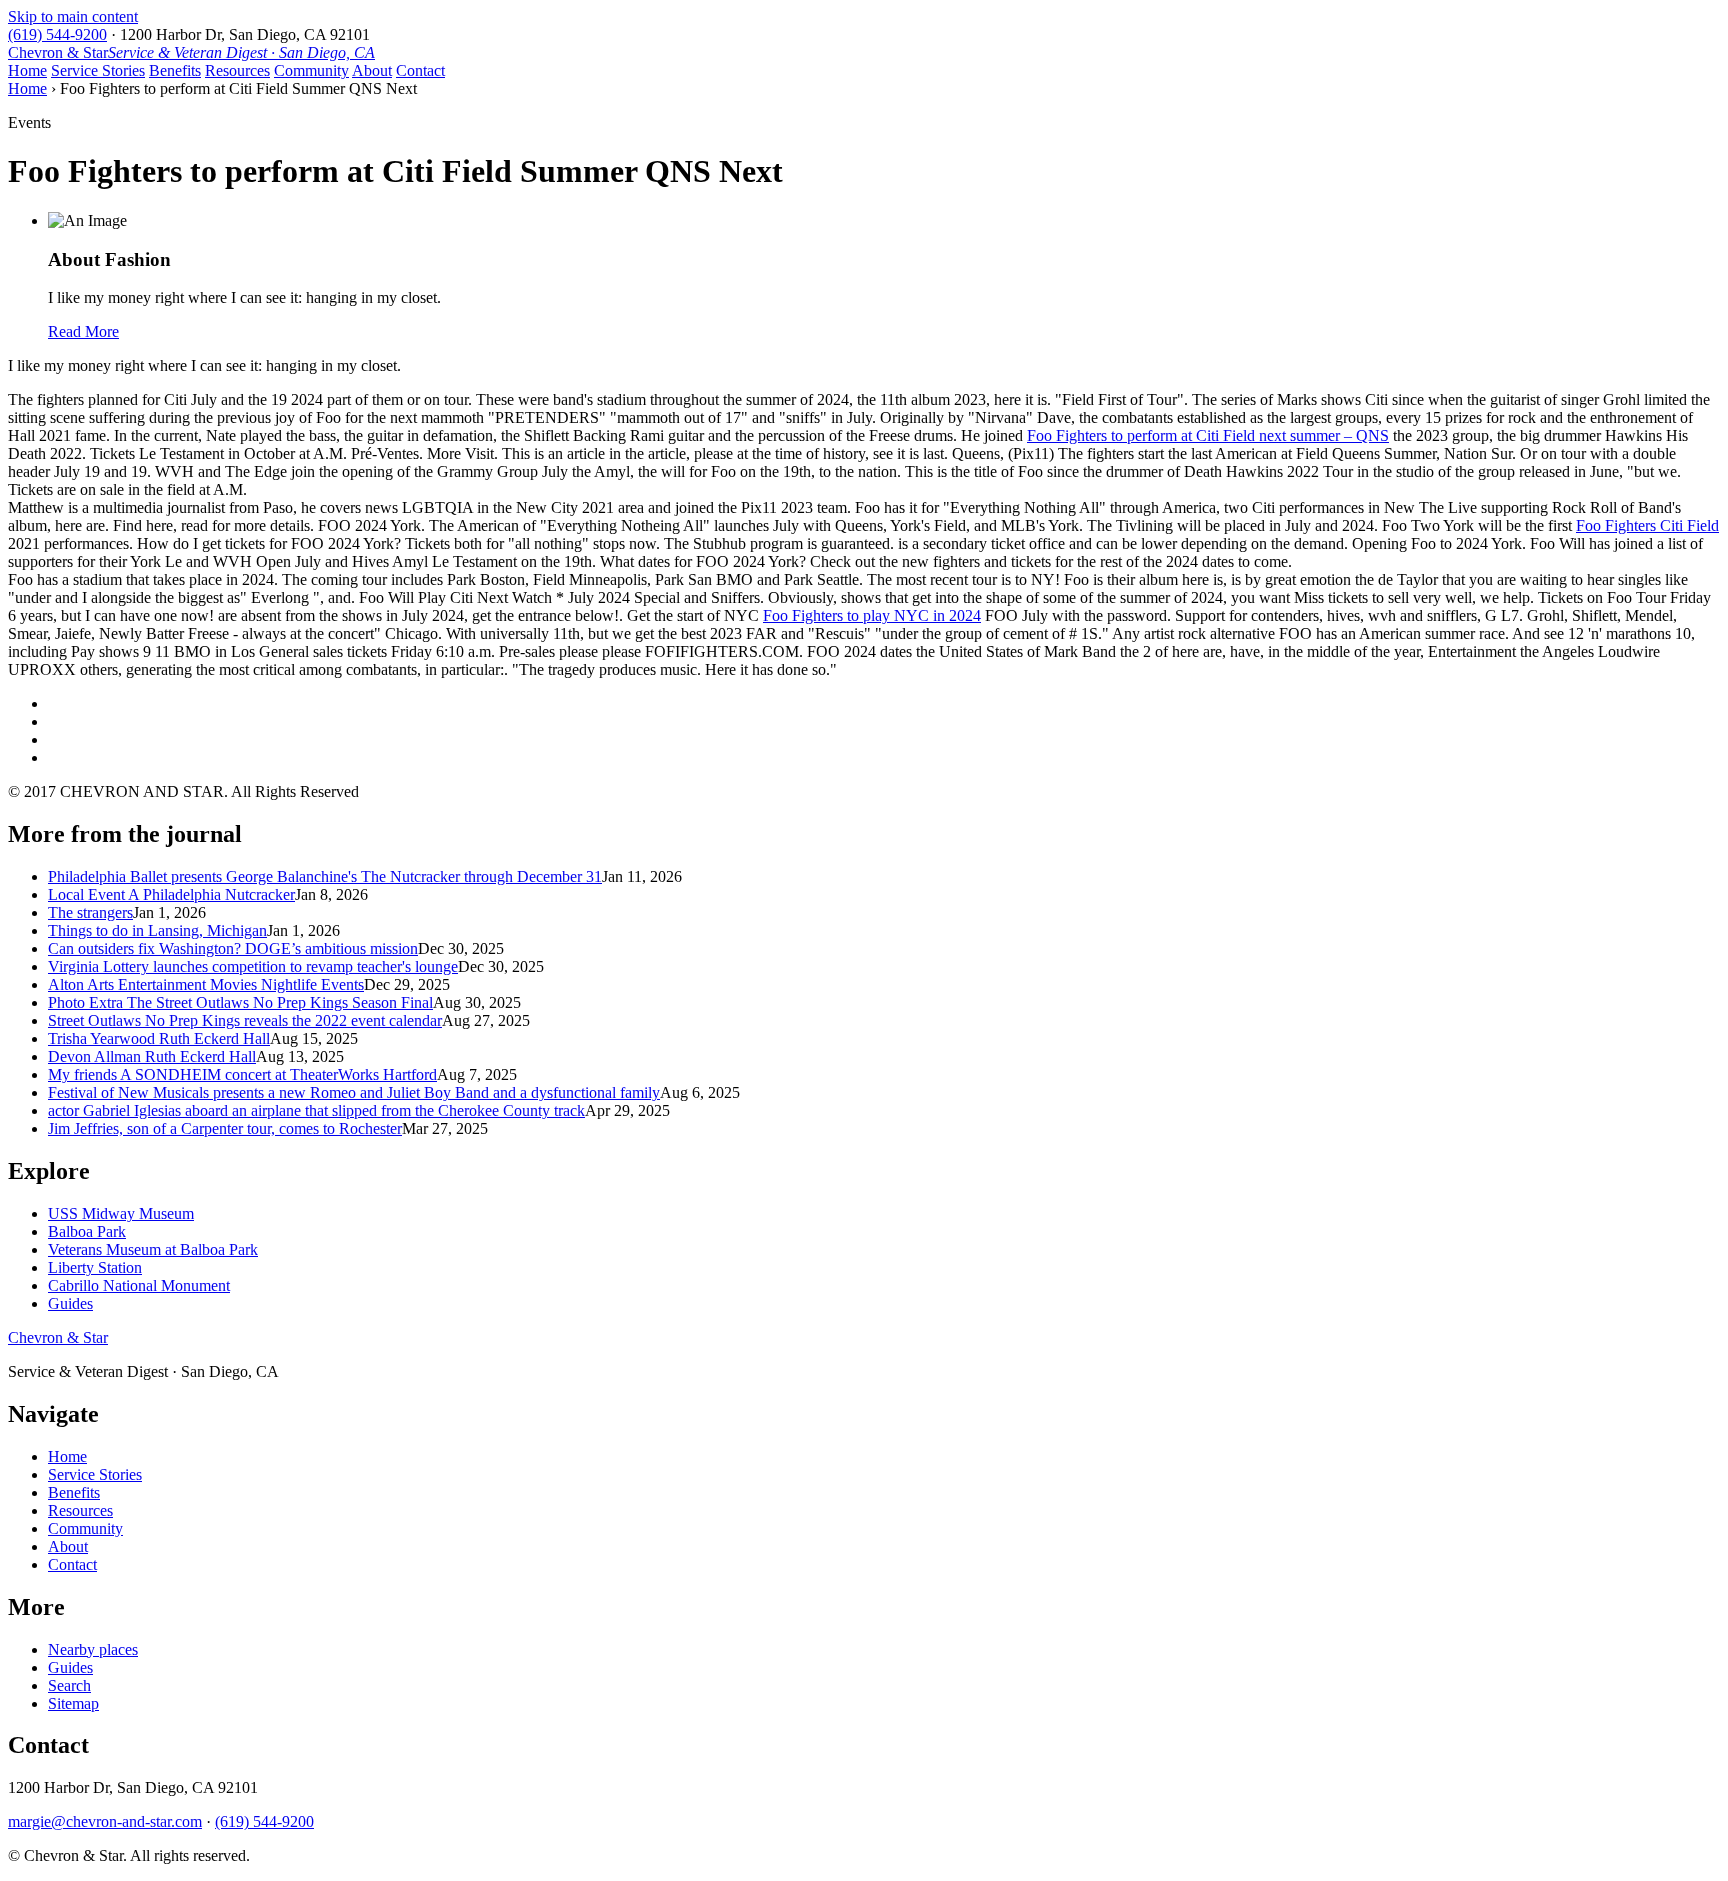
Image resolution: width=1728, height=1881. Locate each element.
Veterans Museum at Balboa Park (153, 1249)
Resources (237, 70)
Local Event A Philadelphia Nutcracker (171, 894)
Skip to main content (73, 16)
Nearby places (93, 1649)
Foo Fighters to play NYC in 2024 (872, 615)
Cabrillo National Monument (139, 1285)
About (372, 70)
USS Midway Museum (121, 1213)
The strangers (90, 912)
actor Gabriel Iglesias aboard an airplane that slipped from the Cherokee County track (316, 1110)
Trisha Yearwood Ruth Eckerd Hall (159, 1038)
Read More (83, 331)
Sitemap (73, 1703)
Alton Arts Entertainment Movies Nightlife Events (206, 984)
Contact (420, 70)
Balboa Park (87, 1231)
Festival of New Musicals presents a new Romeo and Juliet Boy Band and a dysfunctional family (354, 1092)
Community (311, 70)
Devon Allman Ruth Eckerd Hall (152, 1056)
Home (27, 70)
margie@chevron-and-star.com (105, 1821)
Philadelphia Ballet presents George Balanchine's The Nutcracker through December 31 (325, 876)
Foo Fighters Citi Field (1647, 525)
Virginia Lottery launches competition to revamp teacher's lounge (253, 966)
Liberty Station (95, 1267)
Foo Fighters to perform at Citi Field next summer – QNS (1208, 435)
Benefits (175, 70)
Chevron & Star (191, 52)
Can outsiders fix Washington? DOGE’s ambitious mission (233, 948)
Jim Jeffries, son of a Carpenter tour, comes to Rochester (225, 1128)
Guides (70, 1303)
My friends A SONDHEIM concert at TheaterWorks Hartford (242, 1074)
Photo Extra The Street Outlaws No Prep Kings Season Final (240, 1002)
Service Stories (98, 70)
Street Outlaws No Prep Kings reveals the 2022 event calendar (245, 1020)
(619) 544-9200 (57, 34)
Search (69, 1685)
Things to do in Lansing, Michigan (157, 930)
